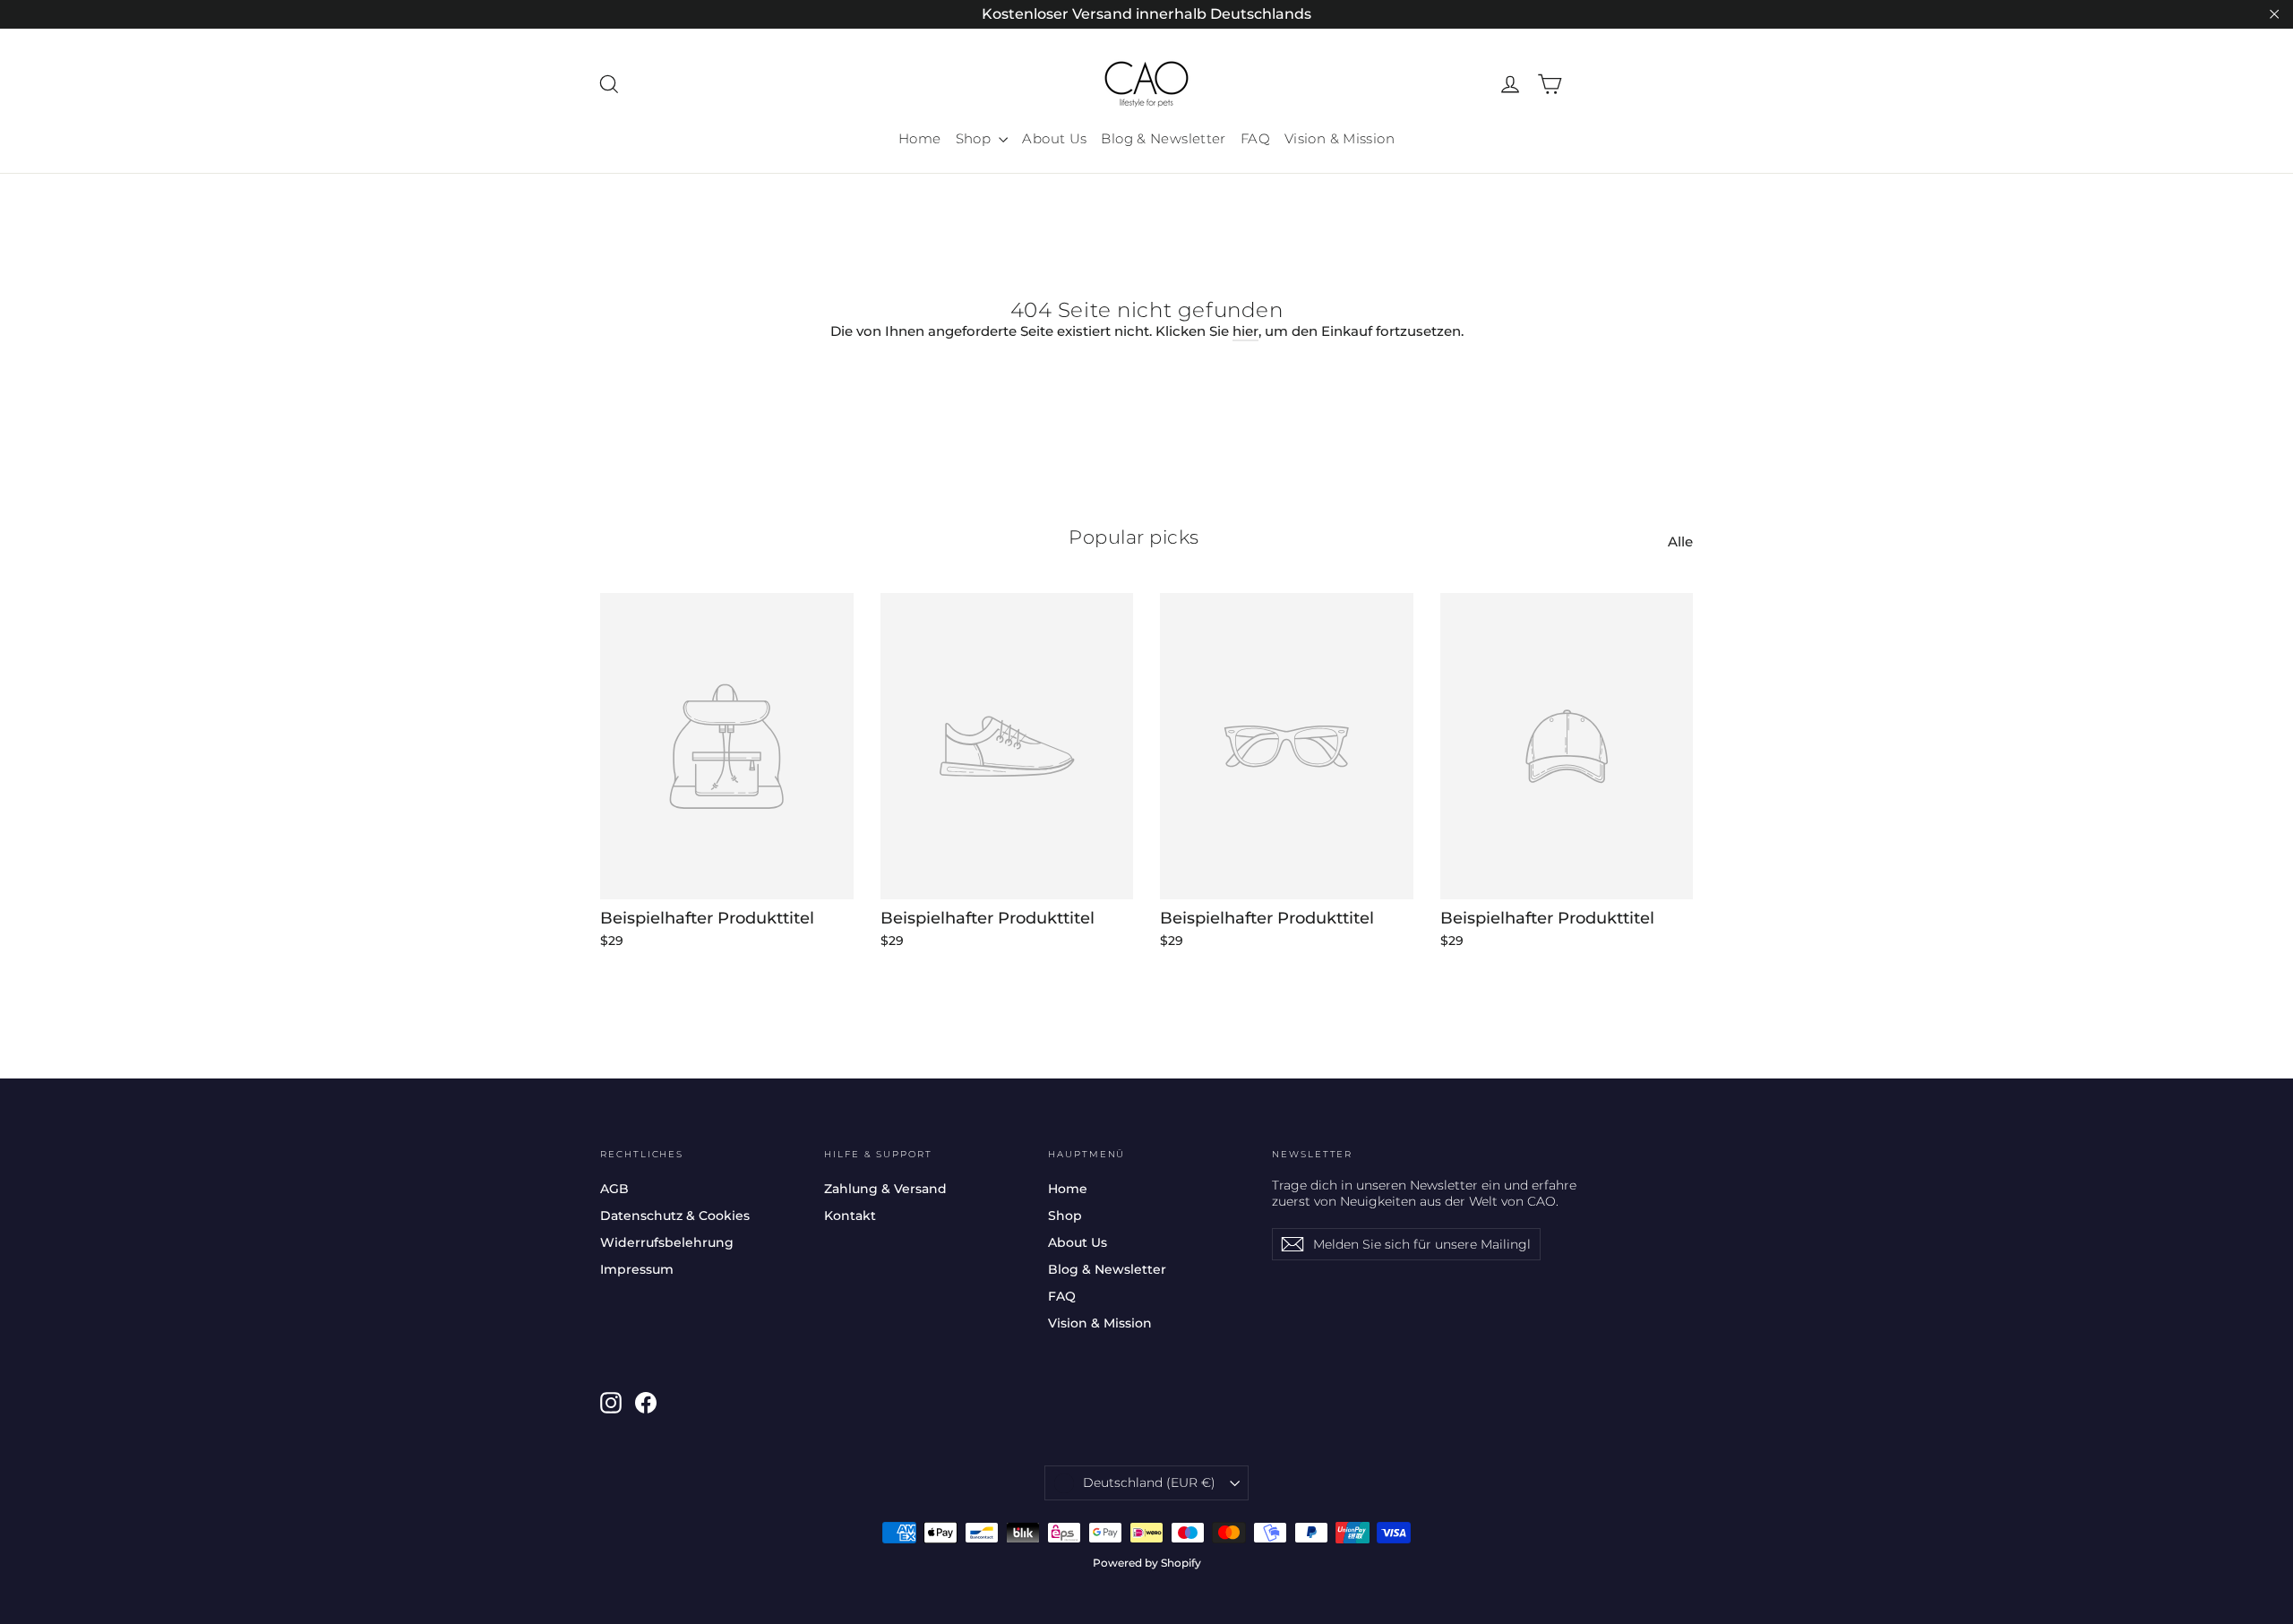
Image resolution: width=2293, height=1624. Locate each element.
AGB (614, 1189)
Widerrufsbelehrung (667, 1242)
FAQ (1255, 138)
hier (1245, 331)
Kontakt (850, 1216)
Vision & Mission (1340, 138)
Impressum (637, 1269)
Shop (975, 138)
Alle (1680, 541)
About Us (1054, 138)
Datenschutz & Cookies (675, 1216)
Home (920, 138)
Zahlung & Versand (885, 1189)
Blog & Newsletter (1163, 138)
